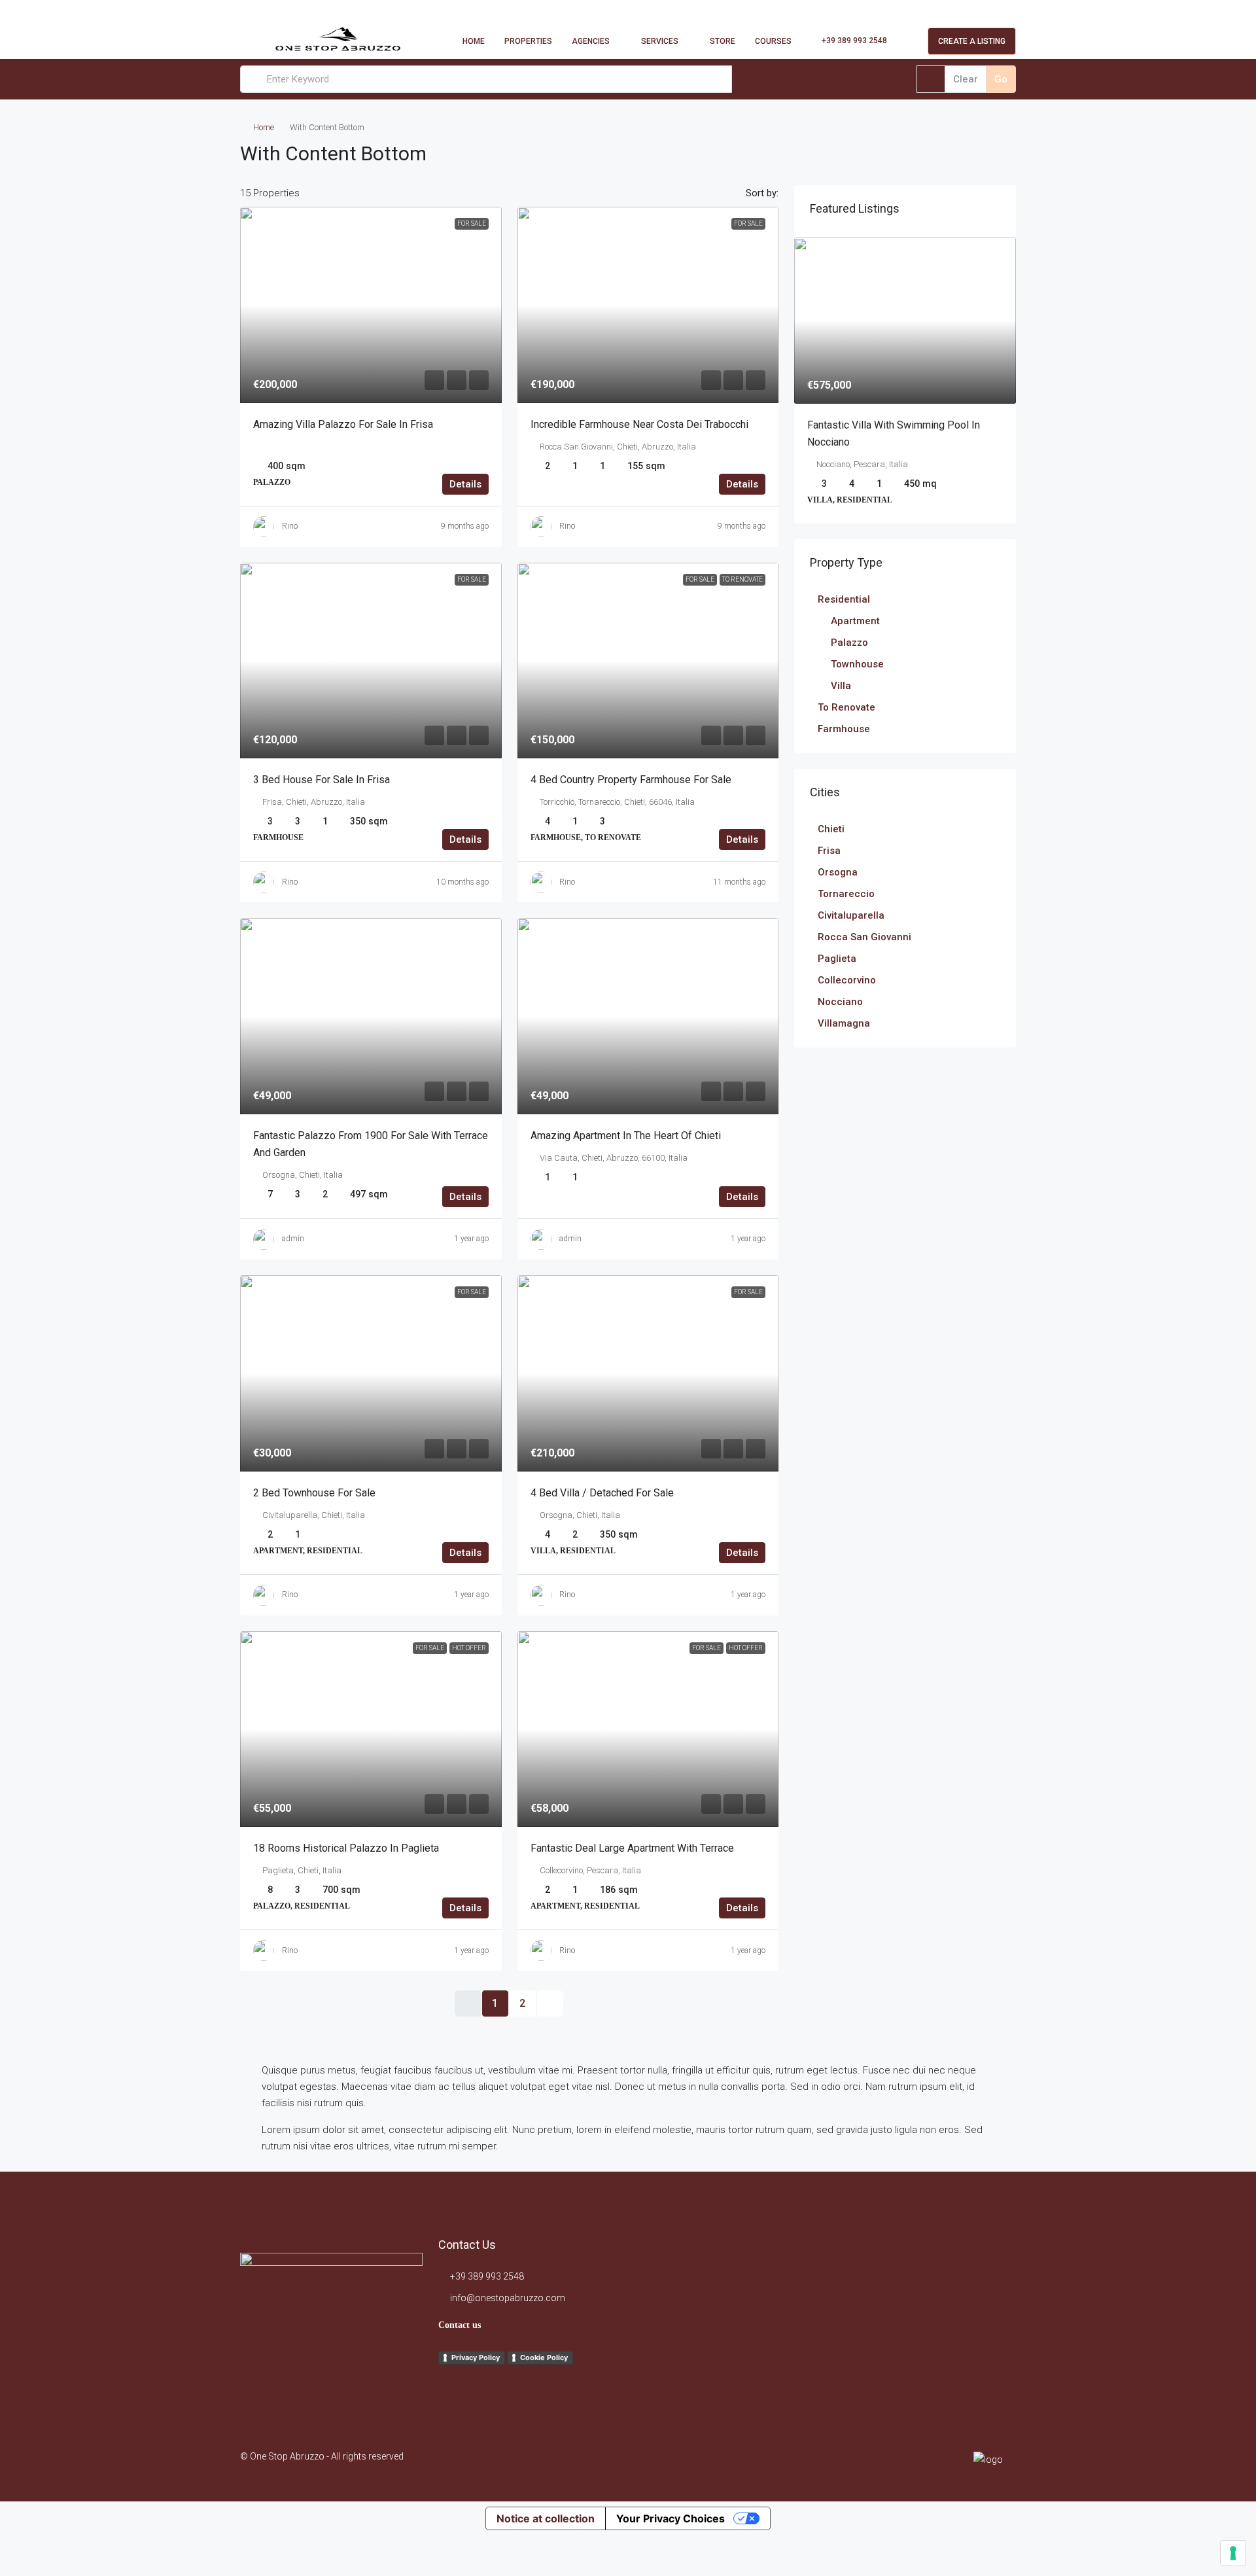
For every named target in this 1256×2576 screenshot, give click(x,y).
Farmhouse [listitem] (844, 729)
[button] (992, 150)
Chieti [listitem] (831, 829)
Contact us (460, 2325)
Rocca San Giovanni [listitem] (864, 937)
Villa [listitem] (841, 686)
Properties (528, 41)
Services (660, 41)
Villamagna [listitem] (844, 1023)
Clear (966, 79)
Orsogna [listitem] (838, 872)
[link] (371, 305)
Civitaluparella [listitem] (851, 915)
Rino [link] (290, 526)
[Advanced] (931, 79)
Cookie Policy (544, 2357)
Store (723, 41)
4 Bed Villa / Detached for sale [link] (602, 1493)
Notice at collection (546, 2518)
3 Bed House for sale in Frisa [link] (322, 780)
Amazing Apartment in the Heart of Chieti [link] (626, 1136)
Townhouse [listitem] (857, 664)
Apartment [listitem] (855, 621)
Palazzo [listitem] (849, 643)
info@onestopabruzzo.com (508, 2298)
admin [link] (293, 1239)
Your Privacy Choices (671, 2518)
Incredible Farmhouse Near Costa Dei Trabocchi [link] (639, 424)
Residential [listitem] (844, 599)
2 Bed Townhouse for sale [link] (314, 1493)
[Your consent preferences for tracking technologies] (1233, 2553)
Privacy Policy (476, 2357)
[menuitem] (847, 41)
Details (465, 484)
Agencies (591, 41)
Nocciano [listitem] (840, 1002)
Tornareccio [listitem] (846, 894)
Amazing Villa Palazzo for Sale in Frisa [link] (343, 424)
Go (1001, 79)
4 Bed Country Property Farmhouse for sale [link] (631, 780)
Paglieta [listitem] (837, 959)
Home (474, 41)
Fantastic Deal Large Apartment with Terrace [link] (632, 1848)
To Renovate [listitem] (846, 707)
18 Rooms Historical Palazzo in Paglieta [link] (346, 1848)
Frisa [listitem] (829, 851)
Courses (773, 41)
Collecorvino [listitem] (847, 980)
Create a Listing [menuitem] (972, 41)
